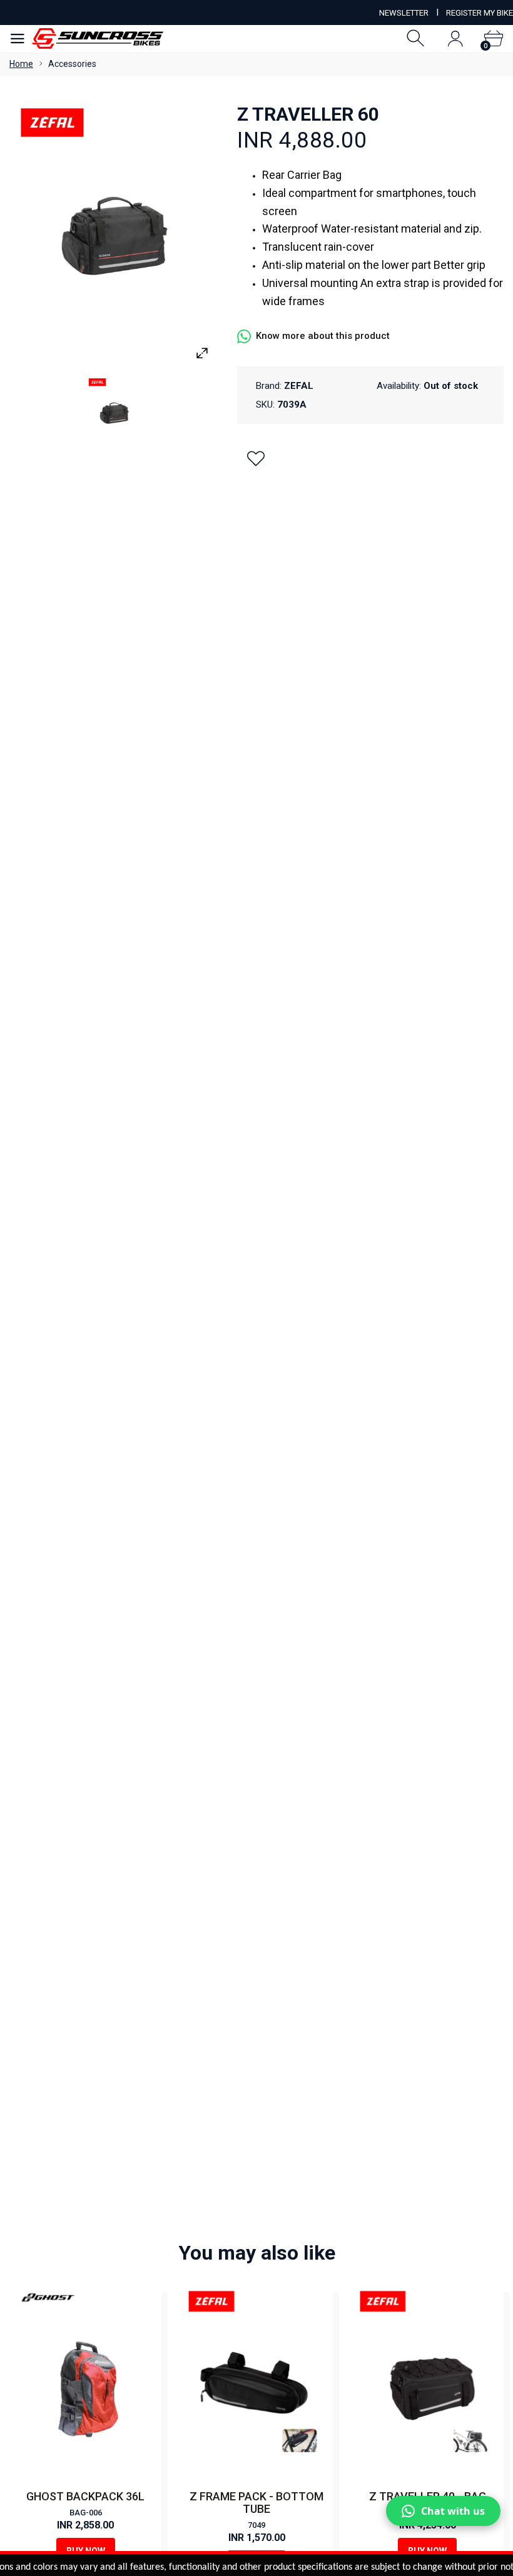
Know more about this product (323, 336)
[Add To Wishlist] (256, 458)
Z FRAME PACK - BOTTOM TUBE (256, 2503)
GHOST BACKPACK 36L (85, 2496)
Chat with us (453, 2511)
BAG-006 (86, 2513)
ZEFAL (299, 386)
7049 (256, 2525)
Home (21, 64)
